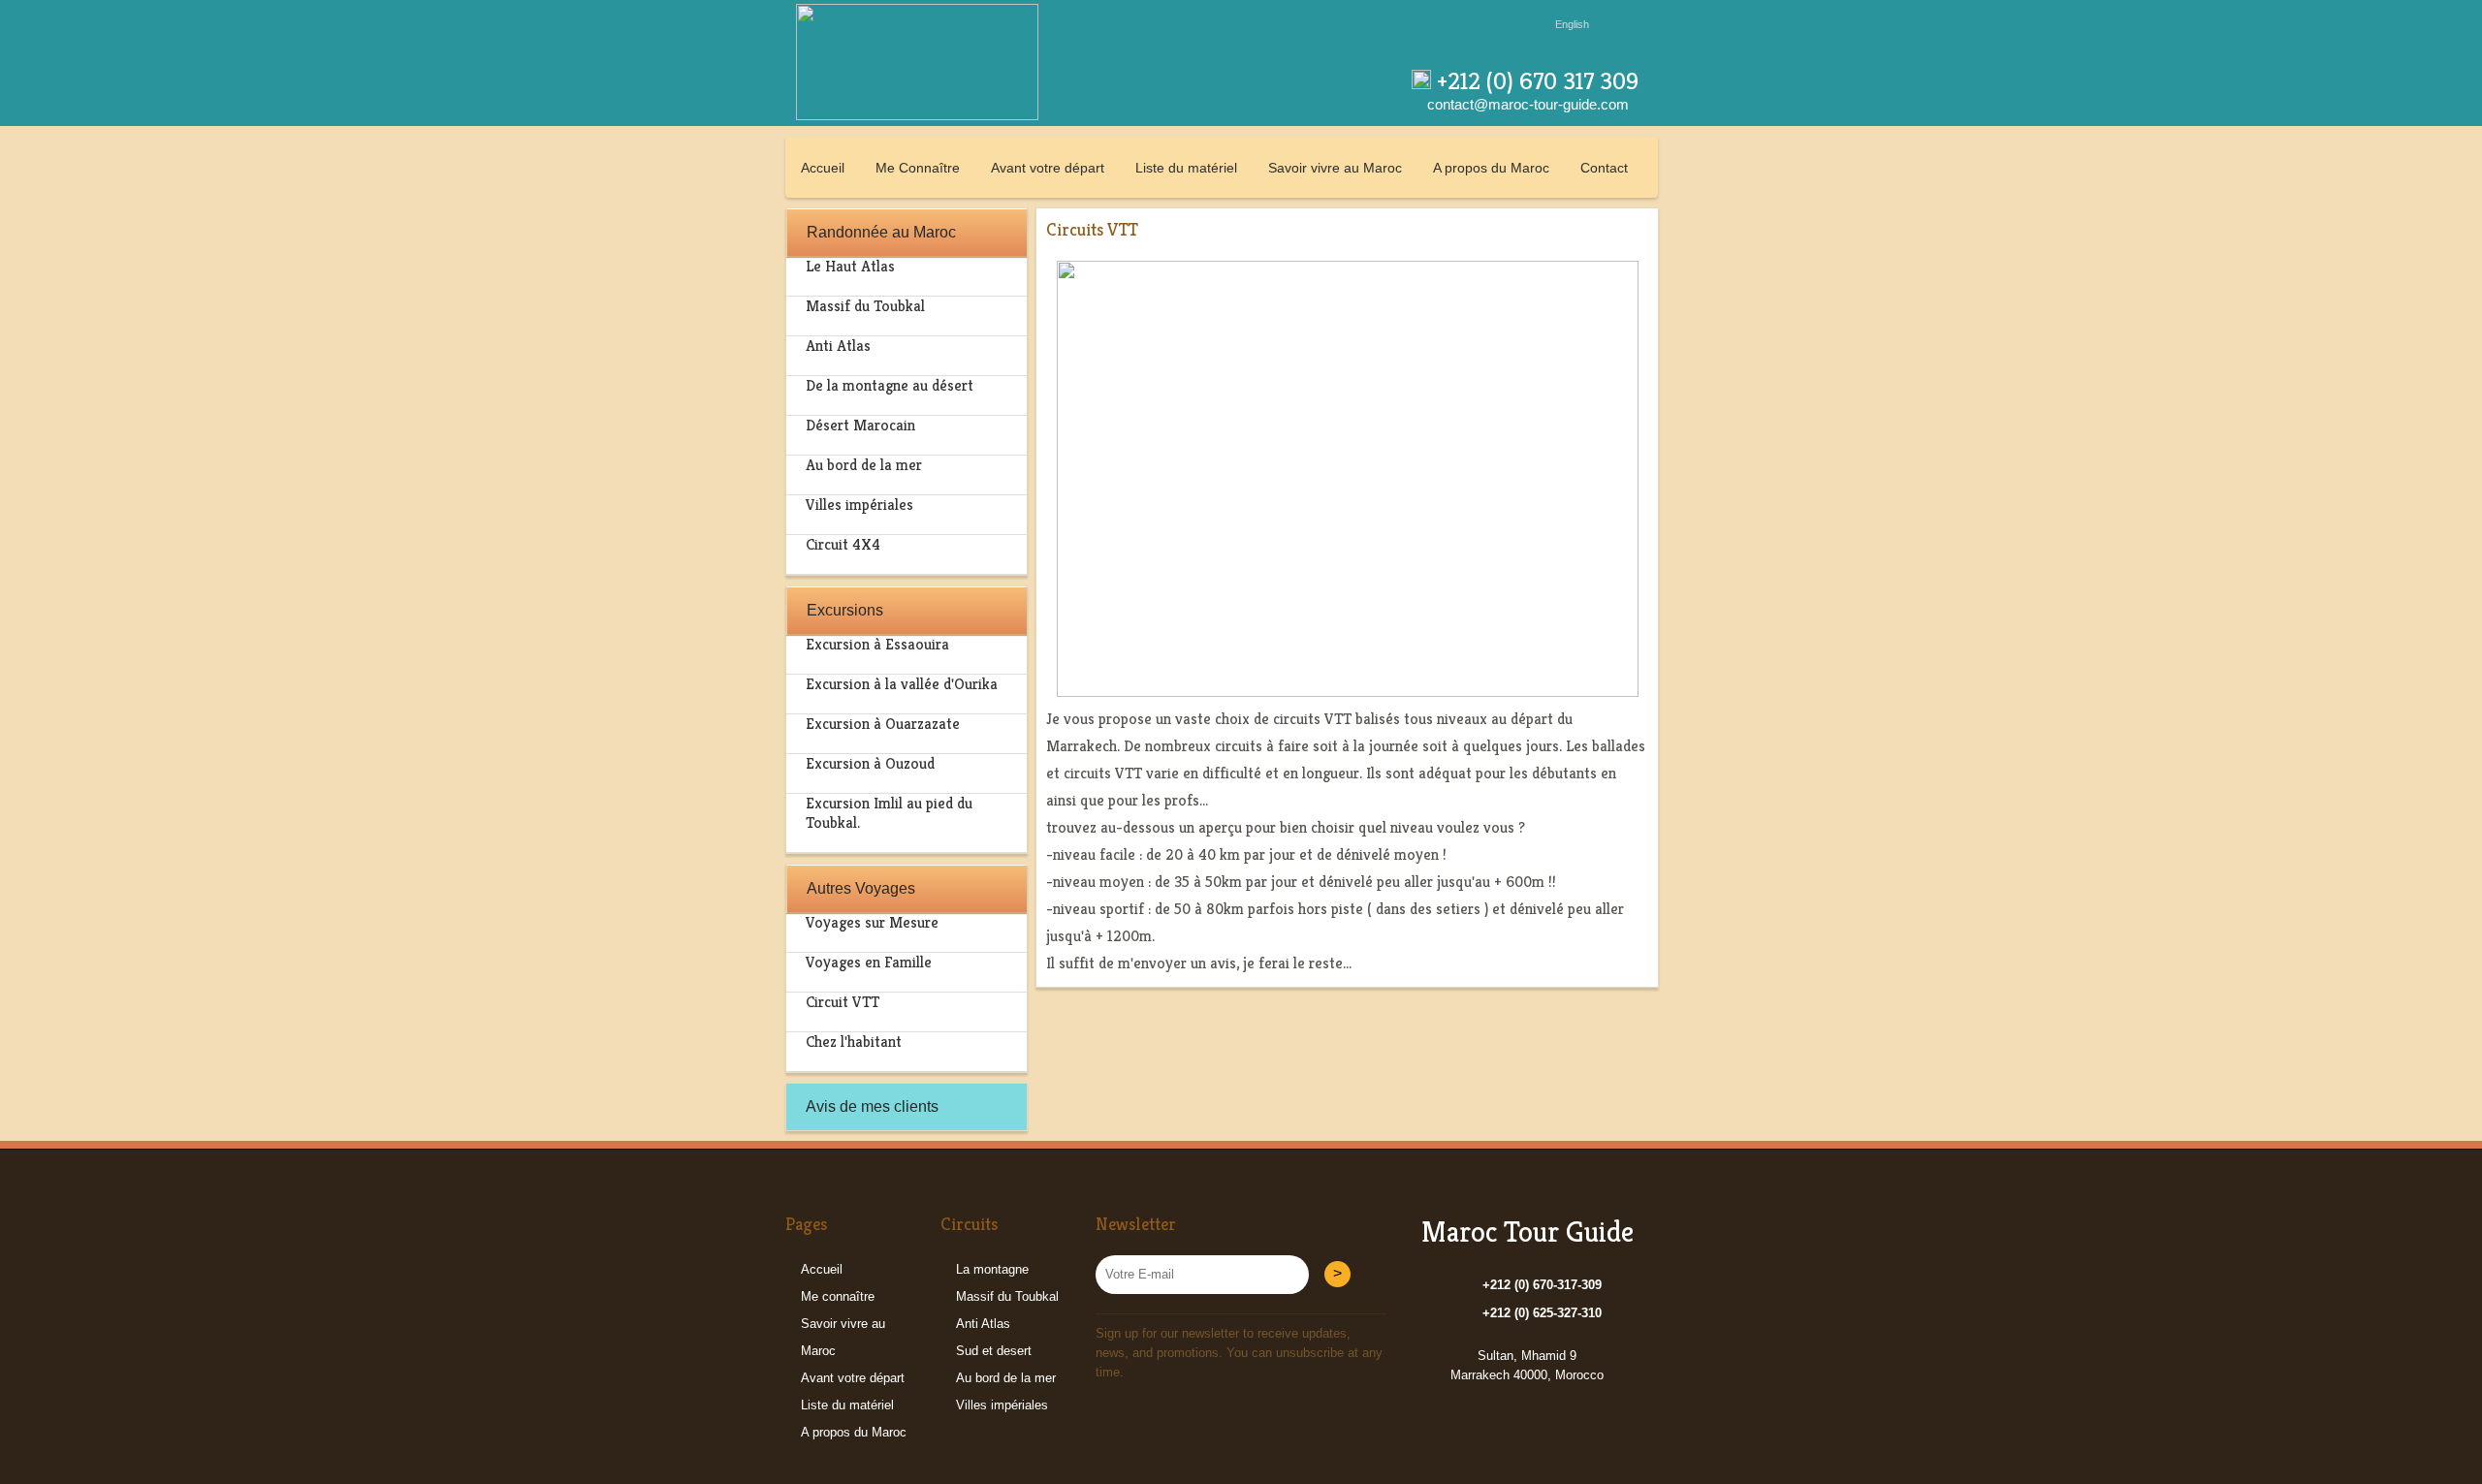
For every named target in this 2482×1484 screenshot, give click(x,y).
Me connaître (838, 1296)
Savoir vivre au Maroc (1335, 168)
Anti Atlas (983, 1324)
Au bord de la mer (1006, 1378)
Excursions (845, 610)
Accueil (823, 168)
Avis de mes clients (872, 1106)
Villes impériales (1002, 1405)
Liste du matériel (1186, 168)
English (1572, 24)
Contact (1604, 168)
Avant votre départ (1048, 168)
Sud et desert (994, 1351)
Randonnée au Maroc (881, 232)
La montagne (992, 1269)
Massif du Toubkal (1007, 1296)
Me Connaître (918, 168)
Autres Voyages (861, 888)
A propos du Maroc (1491, 168)
